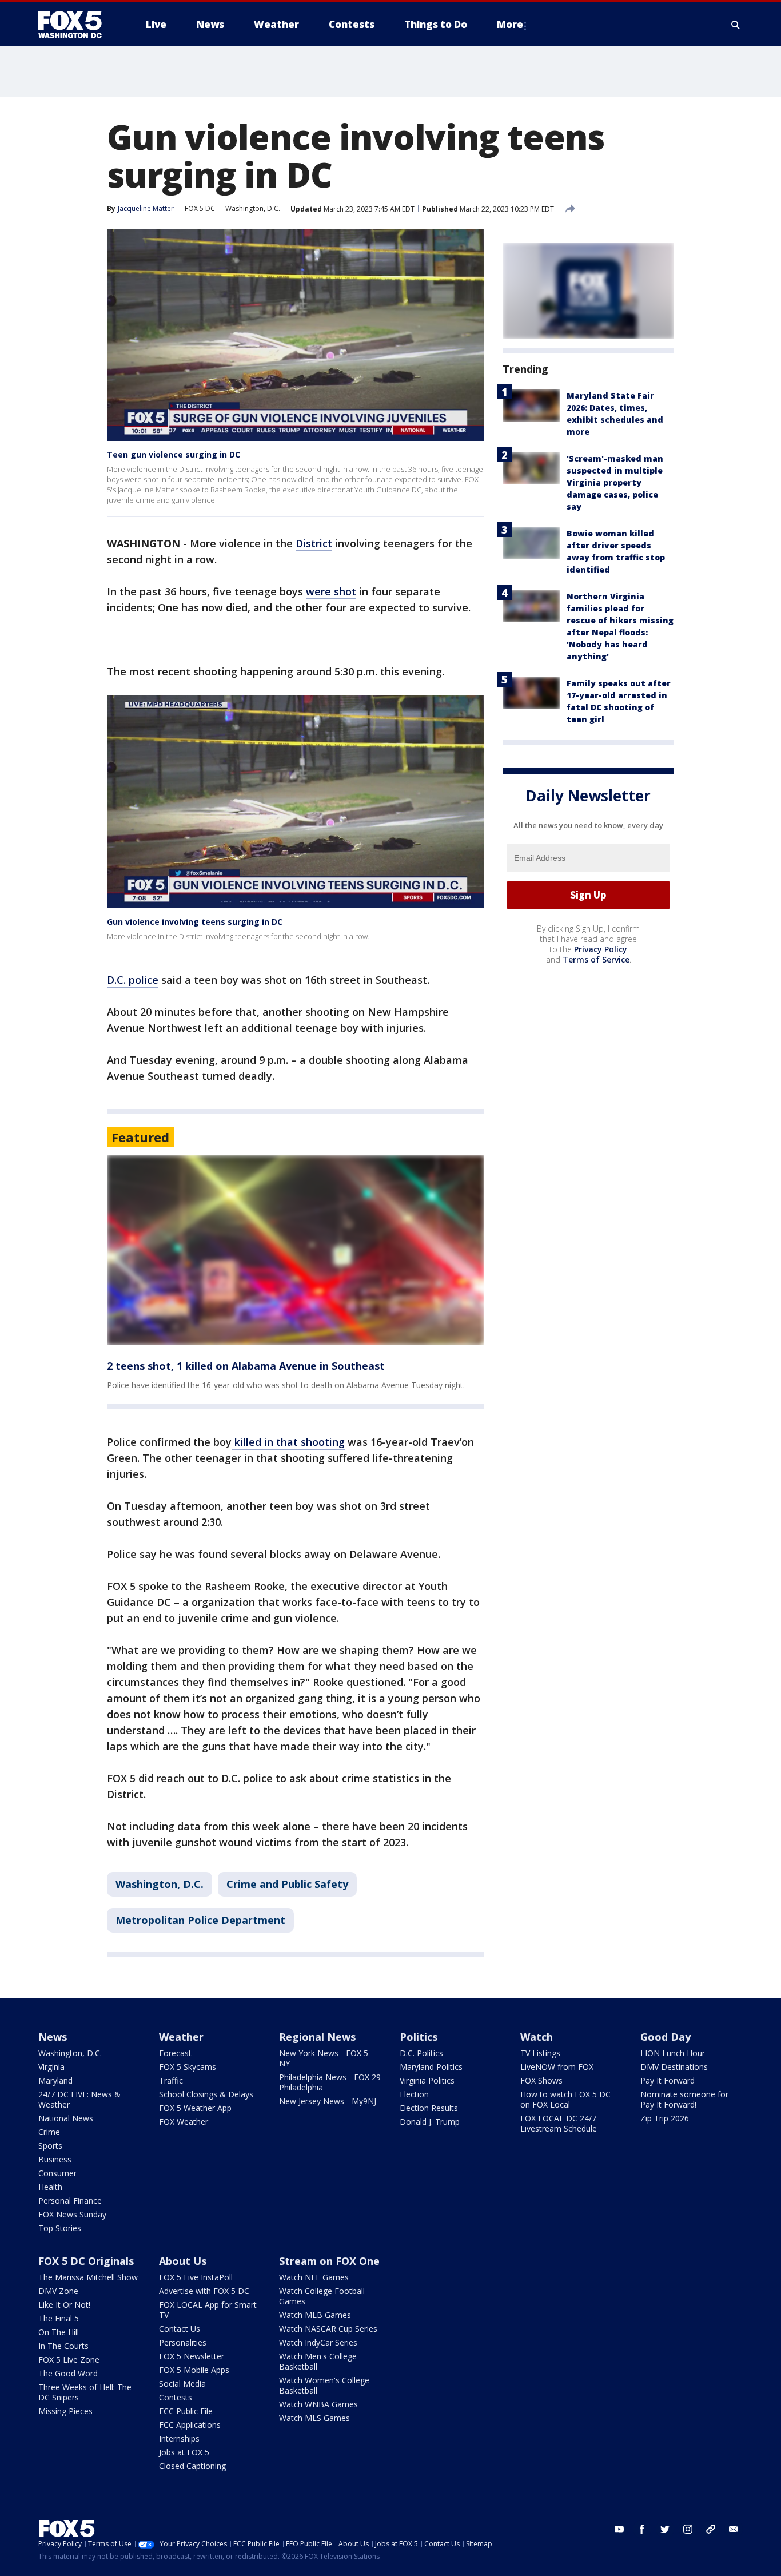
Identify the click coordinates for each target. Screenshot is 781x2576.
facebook (642, 2529)
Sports (50, 2146)
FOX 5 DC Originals (86, 2261)
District (314, 543)
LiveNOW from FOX (557, 2067)
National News (66, 2118)
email (734, 2529)
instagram (688, 2529)
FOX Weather (184, 2122)
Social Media (182, 2384)
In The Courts (63, 2346)
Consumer (57, 2173)
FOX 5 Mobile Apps (194, 2370)
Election (414, 2094)
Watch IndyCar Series (318, 2342)
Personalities (183, 2342)
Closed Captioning (192, 2466)
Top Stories (60, 2228)
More (510, 24)
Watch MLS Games (314, 2418)
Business (55, 2159)
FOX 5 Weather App (195, 2108)
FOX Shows (541, 2080)
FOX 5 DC (200, 208)
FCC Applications (190, 2425)
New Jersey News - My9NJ (328, 2101)
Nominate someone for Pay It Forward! (684, 2099)
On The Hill (59, 2332)
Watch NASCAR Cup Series (328, 2329)
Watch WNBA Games (318, 2404)
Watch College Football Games (322, 2296)
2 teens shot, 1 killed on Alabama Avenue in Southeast (246, 1366)
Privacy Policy (601, 949)
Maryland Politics (431, 2067)
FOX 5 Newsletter (192, 2356)
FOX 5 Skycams (188, 2067)
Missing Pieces (65, 2411)
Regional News (317, 2037)
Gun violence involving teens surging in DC (195, 922)
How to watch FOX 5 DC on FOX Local (565, 2099)
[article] (296, 1251)
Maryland (55, 2080)
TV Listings (540, 2053)
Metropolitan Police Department (200, 1920)
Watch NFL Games (314, 2277)
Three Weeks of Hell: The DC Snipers (85, 2392)
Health (50, 2187)
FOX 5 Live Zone (69, 2360)
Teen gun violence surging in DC (174, 454)
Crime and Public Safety (287, 1884)
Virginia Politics (427, 2080)
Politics (419, 2037)
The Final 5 (59, 2318)
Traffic (171, 2080)
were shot (331, 591)
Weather (181, 2037)
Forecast (175, 2053)
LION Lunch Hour (673, 2053)
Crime (49, 2132)
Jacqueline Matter (146, 208)
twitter (665, 2529)
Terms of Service (596, 959)
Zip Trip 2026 (665, 2118)
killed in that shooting (288, 1442)
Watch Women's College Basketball (324, 2385)
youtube (619, 2529)
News (53, 2037)
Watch (537, 2037)
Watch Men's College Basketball (318, 2361)
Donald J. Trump (430, 2122)
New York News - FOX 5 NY (324, 2058)
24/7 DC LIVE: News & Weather (79, 2099)
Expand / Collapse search (736, 25)
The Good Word (68, 2373)
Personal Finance (70, 2201)
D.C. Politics (421, 2053)
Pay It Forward (668, 2080)
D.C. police (133, 980)
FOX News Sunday (72, 2214)
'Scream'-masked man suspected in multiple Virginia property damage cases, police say (615, 482)
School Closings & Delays (206, 2094)
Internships (179, 2438)
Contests (176, 2397)
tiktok (711, 2529)
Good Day (666, 2037)
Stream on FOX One (329, 2261)
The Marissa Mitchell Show (88, 2277)
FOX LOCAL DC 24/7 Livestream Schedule (559, 2123)
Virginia (51, 2067)
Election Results (429, 2108)
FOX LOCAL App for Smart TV (208, 2310)
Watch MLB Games (315, 2315)
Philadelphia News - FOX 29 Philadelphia (330, 2082)
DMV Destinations (674, 2067)
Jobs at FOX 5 (184, 2452)
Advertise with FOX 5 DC (204, 2291)
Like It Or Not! (64, 2305)
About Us (183, 2261)
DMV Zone (58, 2291)
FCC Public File (186, 2411)
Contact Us (180, 2329)
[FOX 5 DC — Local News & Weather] (76, 25)
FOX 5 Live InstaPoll (196, 2277)
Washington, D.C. (253, 208)
